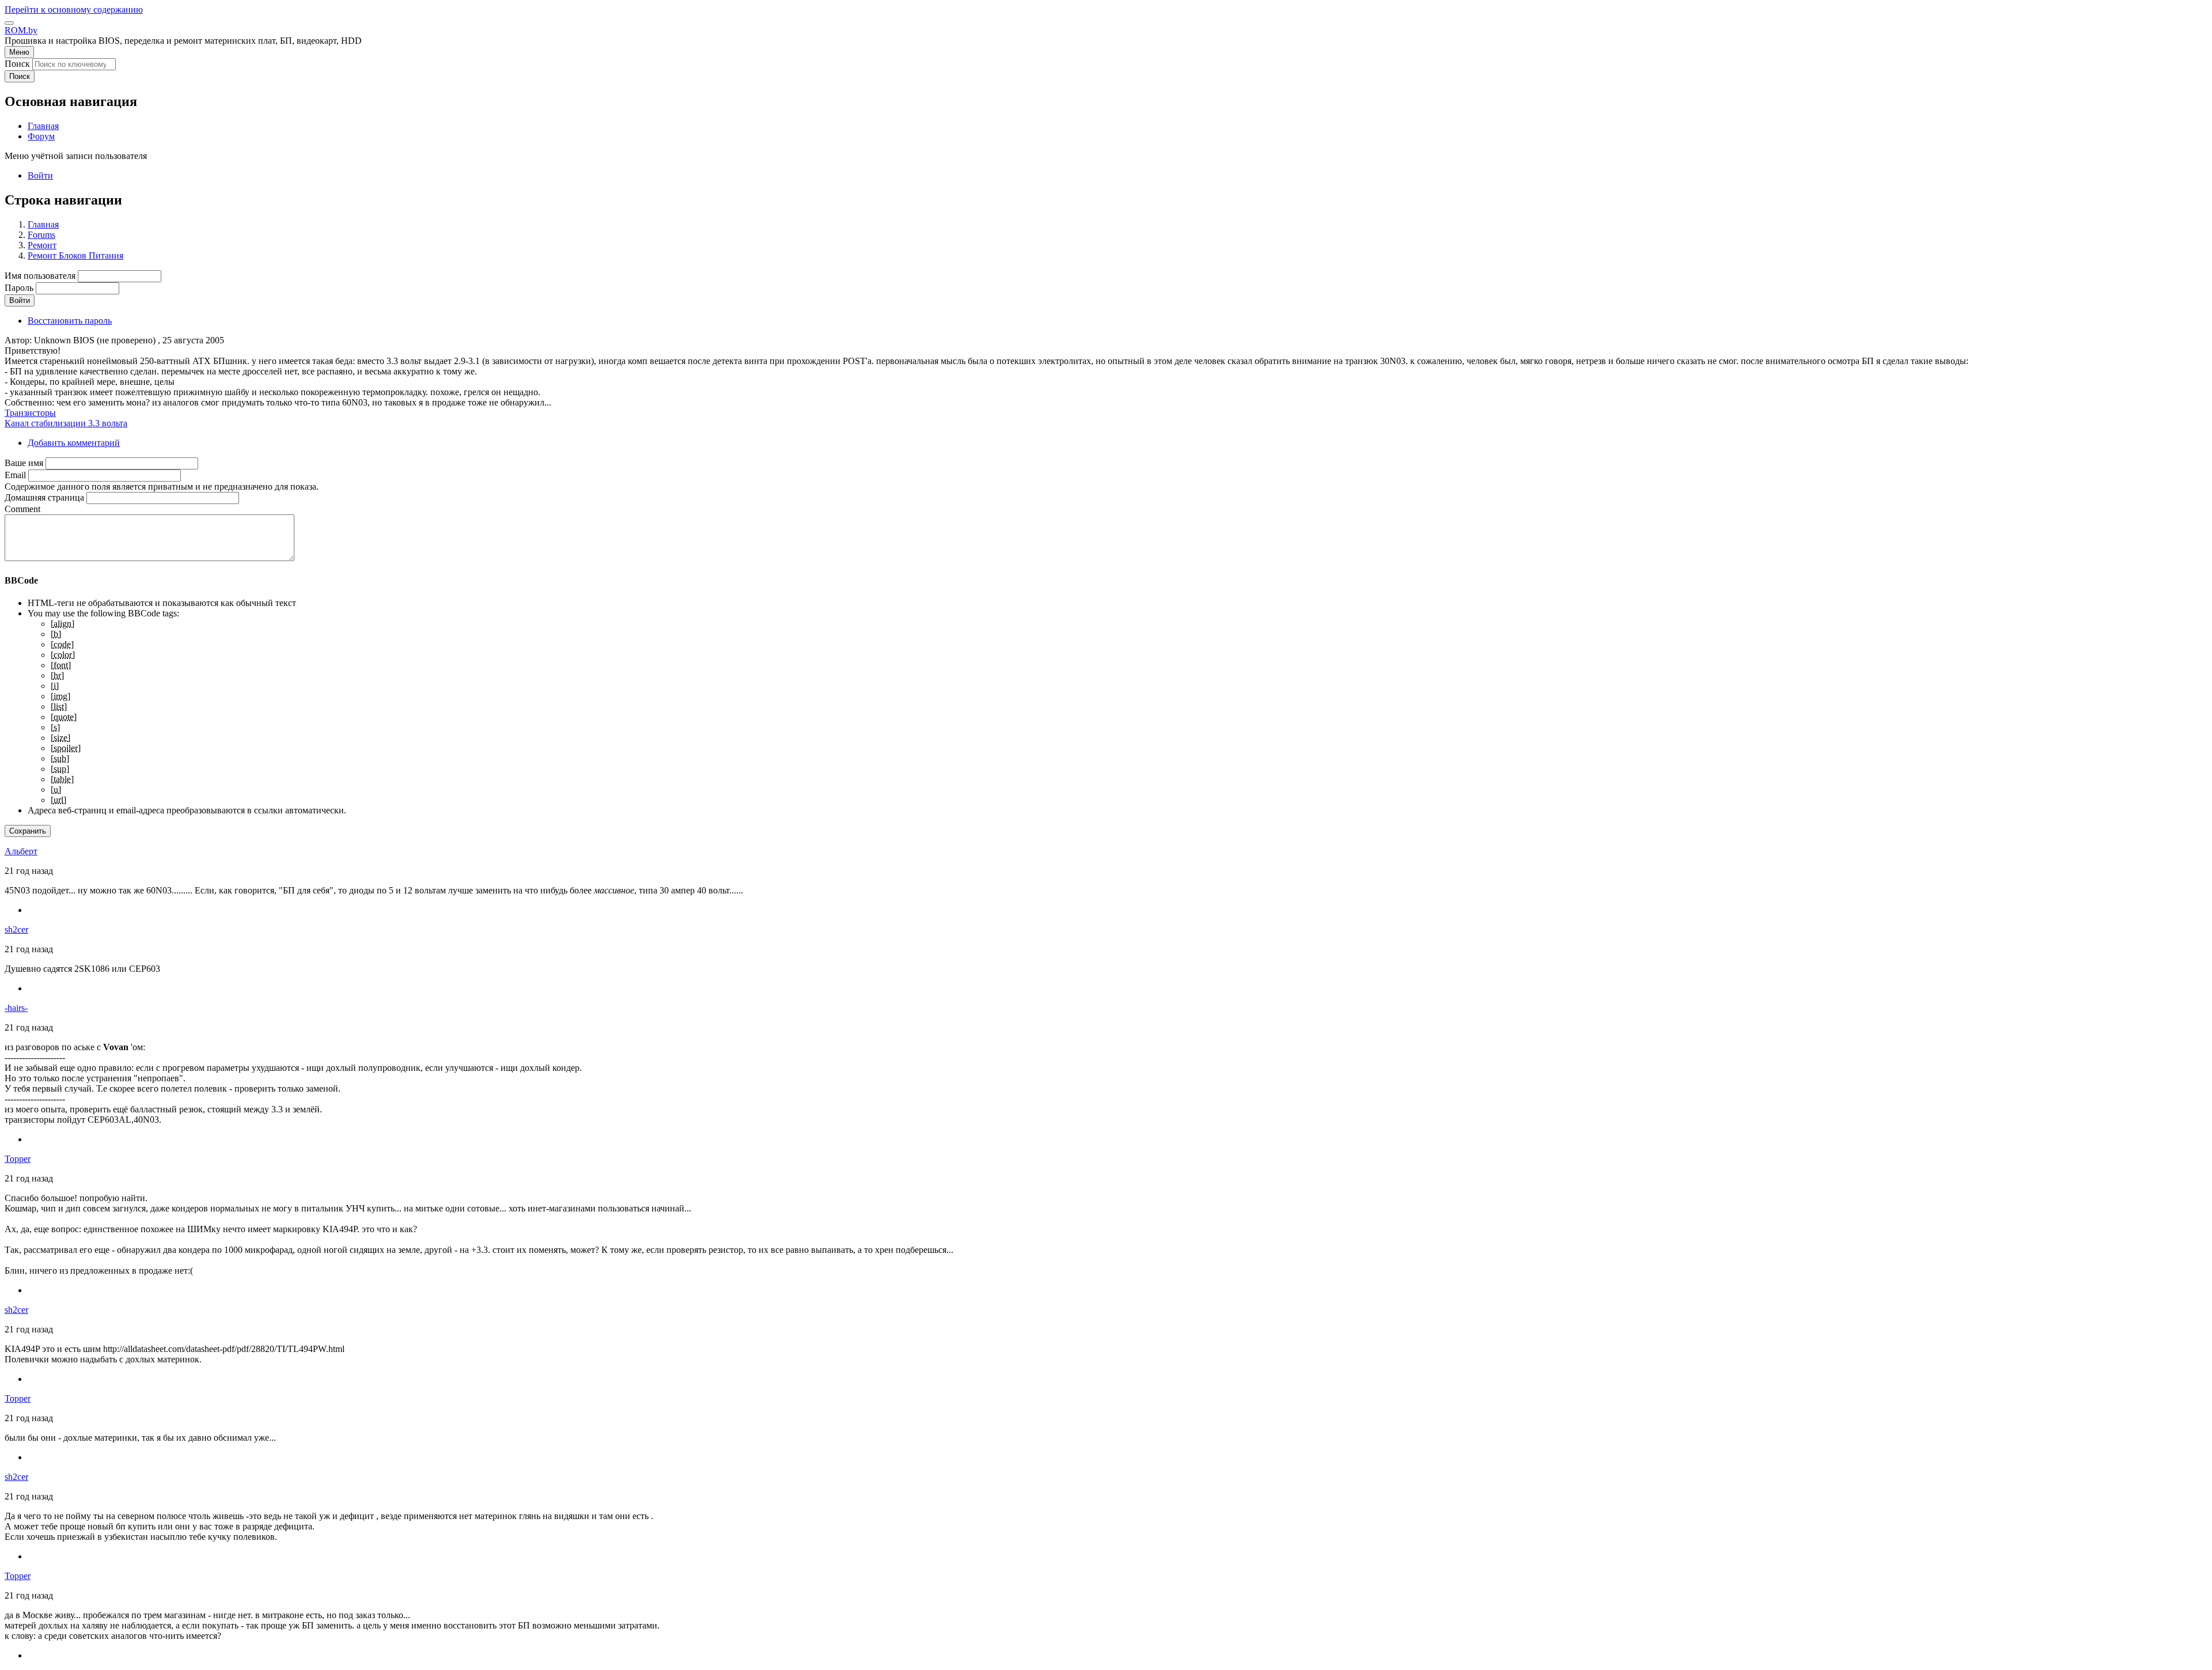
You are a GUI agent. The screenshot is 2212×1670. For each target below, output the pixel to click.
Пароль (19, 288)
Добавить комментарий (74, 443)
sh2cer (16, 929)
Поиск (17, 64)
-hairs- (16, 1008)
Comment (22, 509)
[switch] (9, 23)
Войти (40, 175)
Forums (41, 235)
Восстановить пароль (70, 321)
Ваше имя (24, 463)
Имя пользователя (40, 276)
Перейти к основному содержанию (74, 10)
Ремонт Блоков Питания (75, 255)
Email (15, 475)
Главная (43, 224)
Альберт (21, 851)
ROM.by (21, 30)
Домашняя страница (44, 497)
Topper (18, 1159)
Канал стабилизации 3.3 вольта (66, 423)
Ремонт (42, 245)
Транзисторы (30, 413)
